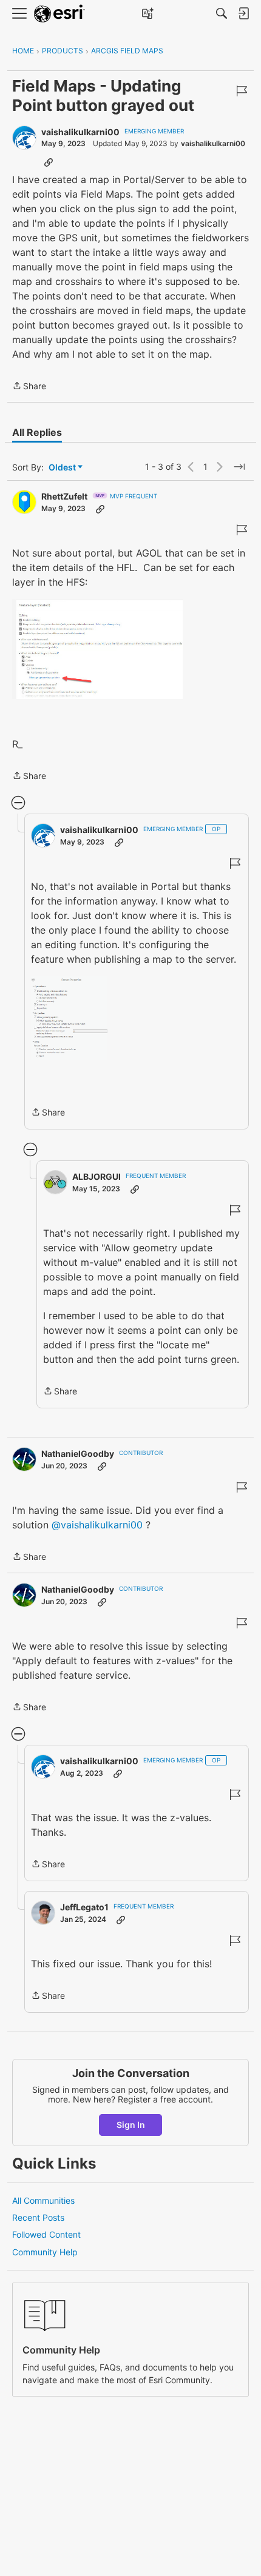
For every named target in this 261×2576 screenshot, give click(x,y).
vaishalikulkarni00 (80, 132)
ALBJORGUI (97, 1176)
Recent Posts (38, 2217)
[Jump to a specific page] (239, 467)
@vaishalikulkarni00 (97, 1525)
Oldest (63, 468)
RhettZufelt (64, 496)
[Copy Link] (49, 162)
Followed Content (46, 2234)
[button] (97, 649)
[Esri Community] (59, 14)
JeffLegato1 (84, 1907)
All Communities (43, 2200)
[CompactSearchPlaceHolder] (222, 13)
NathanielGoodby (78, 1454)
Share (29, 387)
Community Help (45, 2252)
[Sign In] (243, 13)
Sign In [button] (131, 2125)
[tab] (37, 432)
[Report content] (242, 91)
